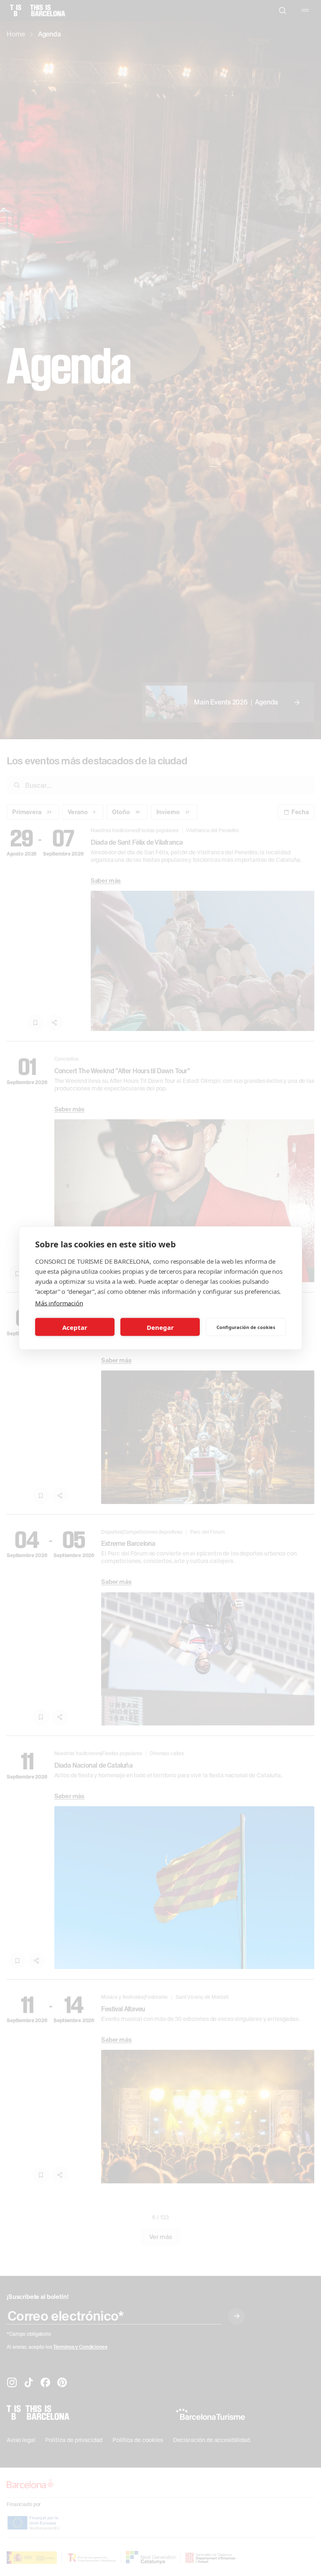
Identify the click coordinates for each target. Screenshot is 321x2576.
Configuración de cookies (246, 1327)
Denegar (160, 1327)
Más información (59, 1303)
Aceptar (75, 1327)
